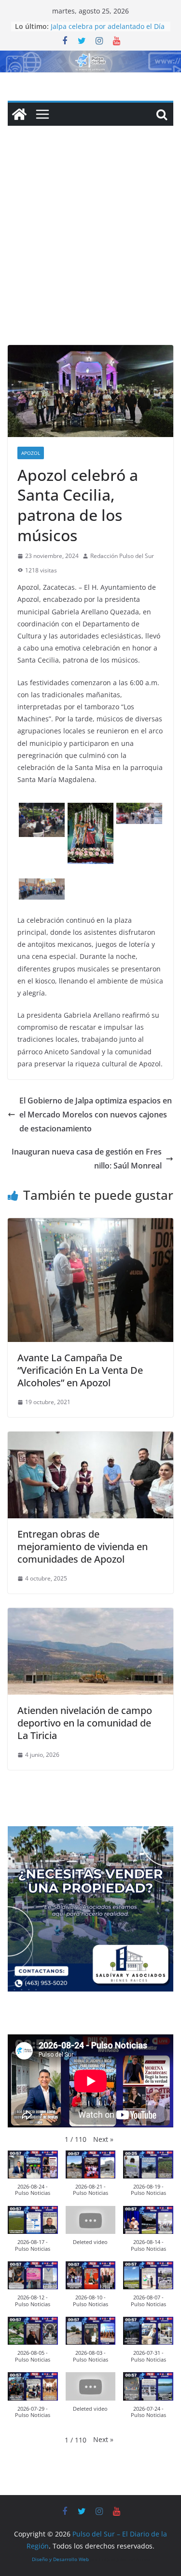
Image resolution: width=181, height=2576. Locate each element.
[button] (103, 2139)
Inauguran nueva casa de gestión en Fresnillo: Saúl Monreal (87, 1159)
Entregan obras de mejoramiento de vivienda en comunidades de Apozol (83, 1547)
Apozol (31, 453)
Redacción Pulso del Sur (122, 556)
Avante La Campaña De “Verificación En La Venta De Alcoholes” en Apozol (80, 1370)
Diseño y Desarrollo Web (60, 2559)
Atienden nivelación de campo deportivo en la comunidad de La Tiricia (85, 1723)
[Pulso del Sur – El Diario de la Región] (90, 57)
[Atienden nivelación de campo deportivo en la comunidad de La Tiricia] (90, 1615)
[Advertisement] (90, 250)
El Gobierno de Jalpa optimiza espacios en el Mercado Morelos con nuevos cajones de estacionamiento (96, 1115)
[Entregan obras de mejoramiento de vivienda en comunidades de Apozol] (90, 1438)
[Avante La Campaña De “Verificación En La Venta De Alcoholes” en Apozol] (90, 1225)
